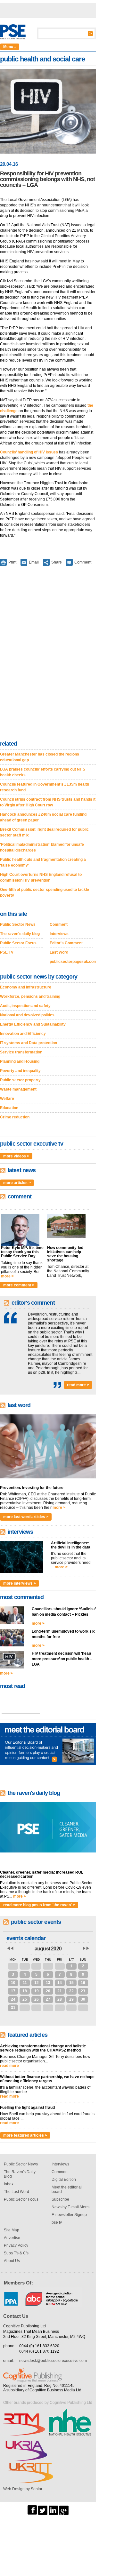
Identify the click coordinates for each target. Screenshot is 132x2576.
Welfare (7, 1099)
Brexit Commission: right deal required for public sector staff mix (44, 832)
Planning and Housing (20, 1061)
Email (34, 562)
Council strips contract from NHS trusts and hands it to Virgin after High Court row (48, 802)
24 (13, 1999)
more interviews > (20, 1583)
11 (25, 1983)
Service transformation (21, 1052)
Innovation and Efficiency (23, 1034)
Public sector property (20, 1080)
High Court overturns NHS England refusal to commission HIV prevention (41, 877)
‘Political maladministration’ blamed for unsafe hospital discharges (42, 847)
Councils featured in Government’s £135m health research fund (45, 787)
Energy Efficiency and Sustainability (33, 1024)
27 (13, 1966)
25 (25, 1999)
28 (25, 1966)
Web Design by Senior (23, 2489)
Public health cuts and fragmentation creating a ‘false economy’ (43, 862)
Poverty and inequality (20, 1071)
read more (9, 2066)
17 (13, 1991)
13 (48, 1983)
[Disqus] (48, 654)
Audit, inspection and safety (25, 1006)
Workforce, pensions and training (30, 996)
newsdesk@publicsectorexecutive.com (53, 2361)
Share (57, 562)
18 (25, 1991)
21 (60, 1991)
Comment (83, 562)
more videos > (16, 1156)
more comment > (19, 1285)
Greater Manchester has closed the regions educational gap (40, 757)
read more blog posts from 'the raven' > (39, 1905)
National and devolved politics (27, 1015)
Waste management (18, 1089)
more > (7, 1276)
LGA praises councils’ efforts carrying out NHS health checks (43, 772)
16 (83, 1983)
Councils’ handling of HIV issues (29, 452)
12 (37, 1983)
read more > (78, 1385)
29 (37, 1966)
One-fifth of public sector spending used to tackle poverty (45, 892)
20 (48, 1991)
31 (60, 1966)
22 (71, 1991)
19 (37, 1991)
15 (71, 1983)
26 (37, 1999)
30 (48, 1966)
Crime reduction (15, 1117)
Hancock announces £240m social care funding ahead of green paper (43, 817)
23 (83, 1991)
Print (12, 562)
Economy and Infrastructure (26, 987)
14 (60, 1983)
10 (13, 1983)
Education (9, 1108)
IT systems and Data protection (29, 1043)
